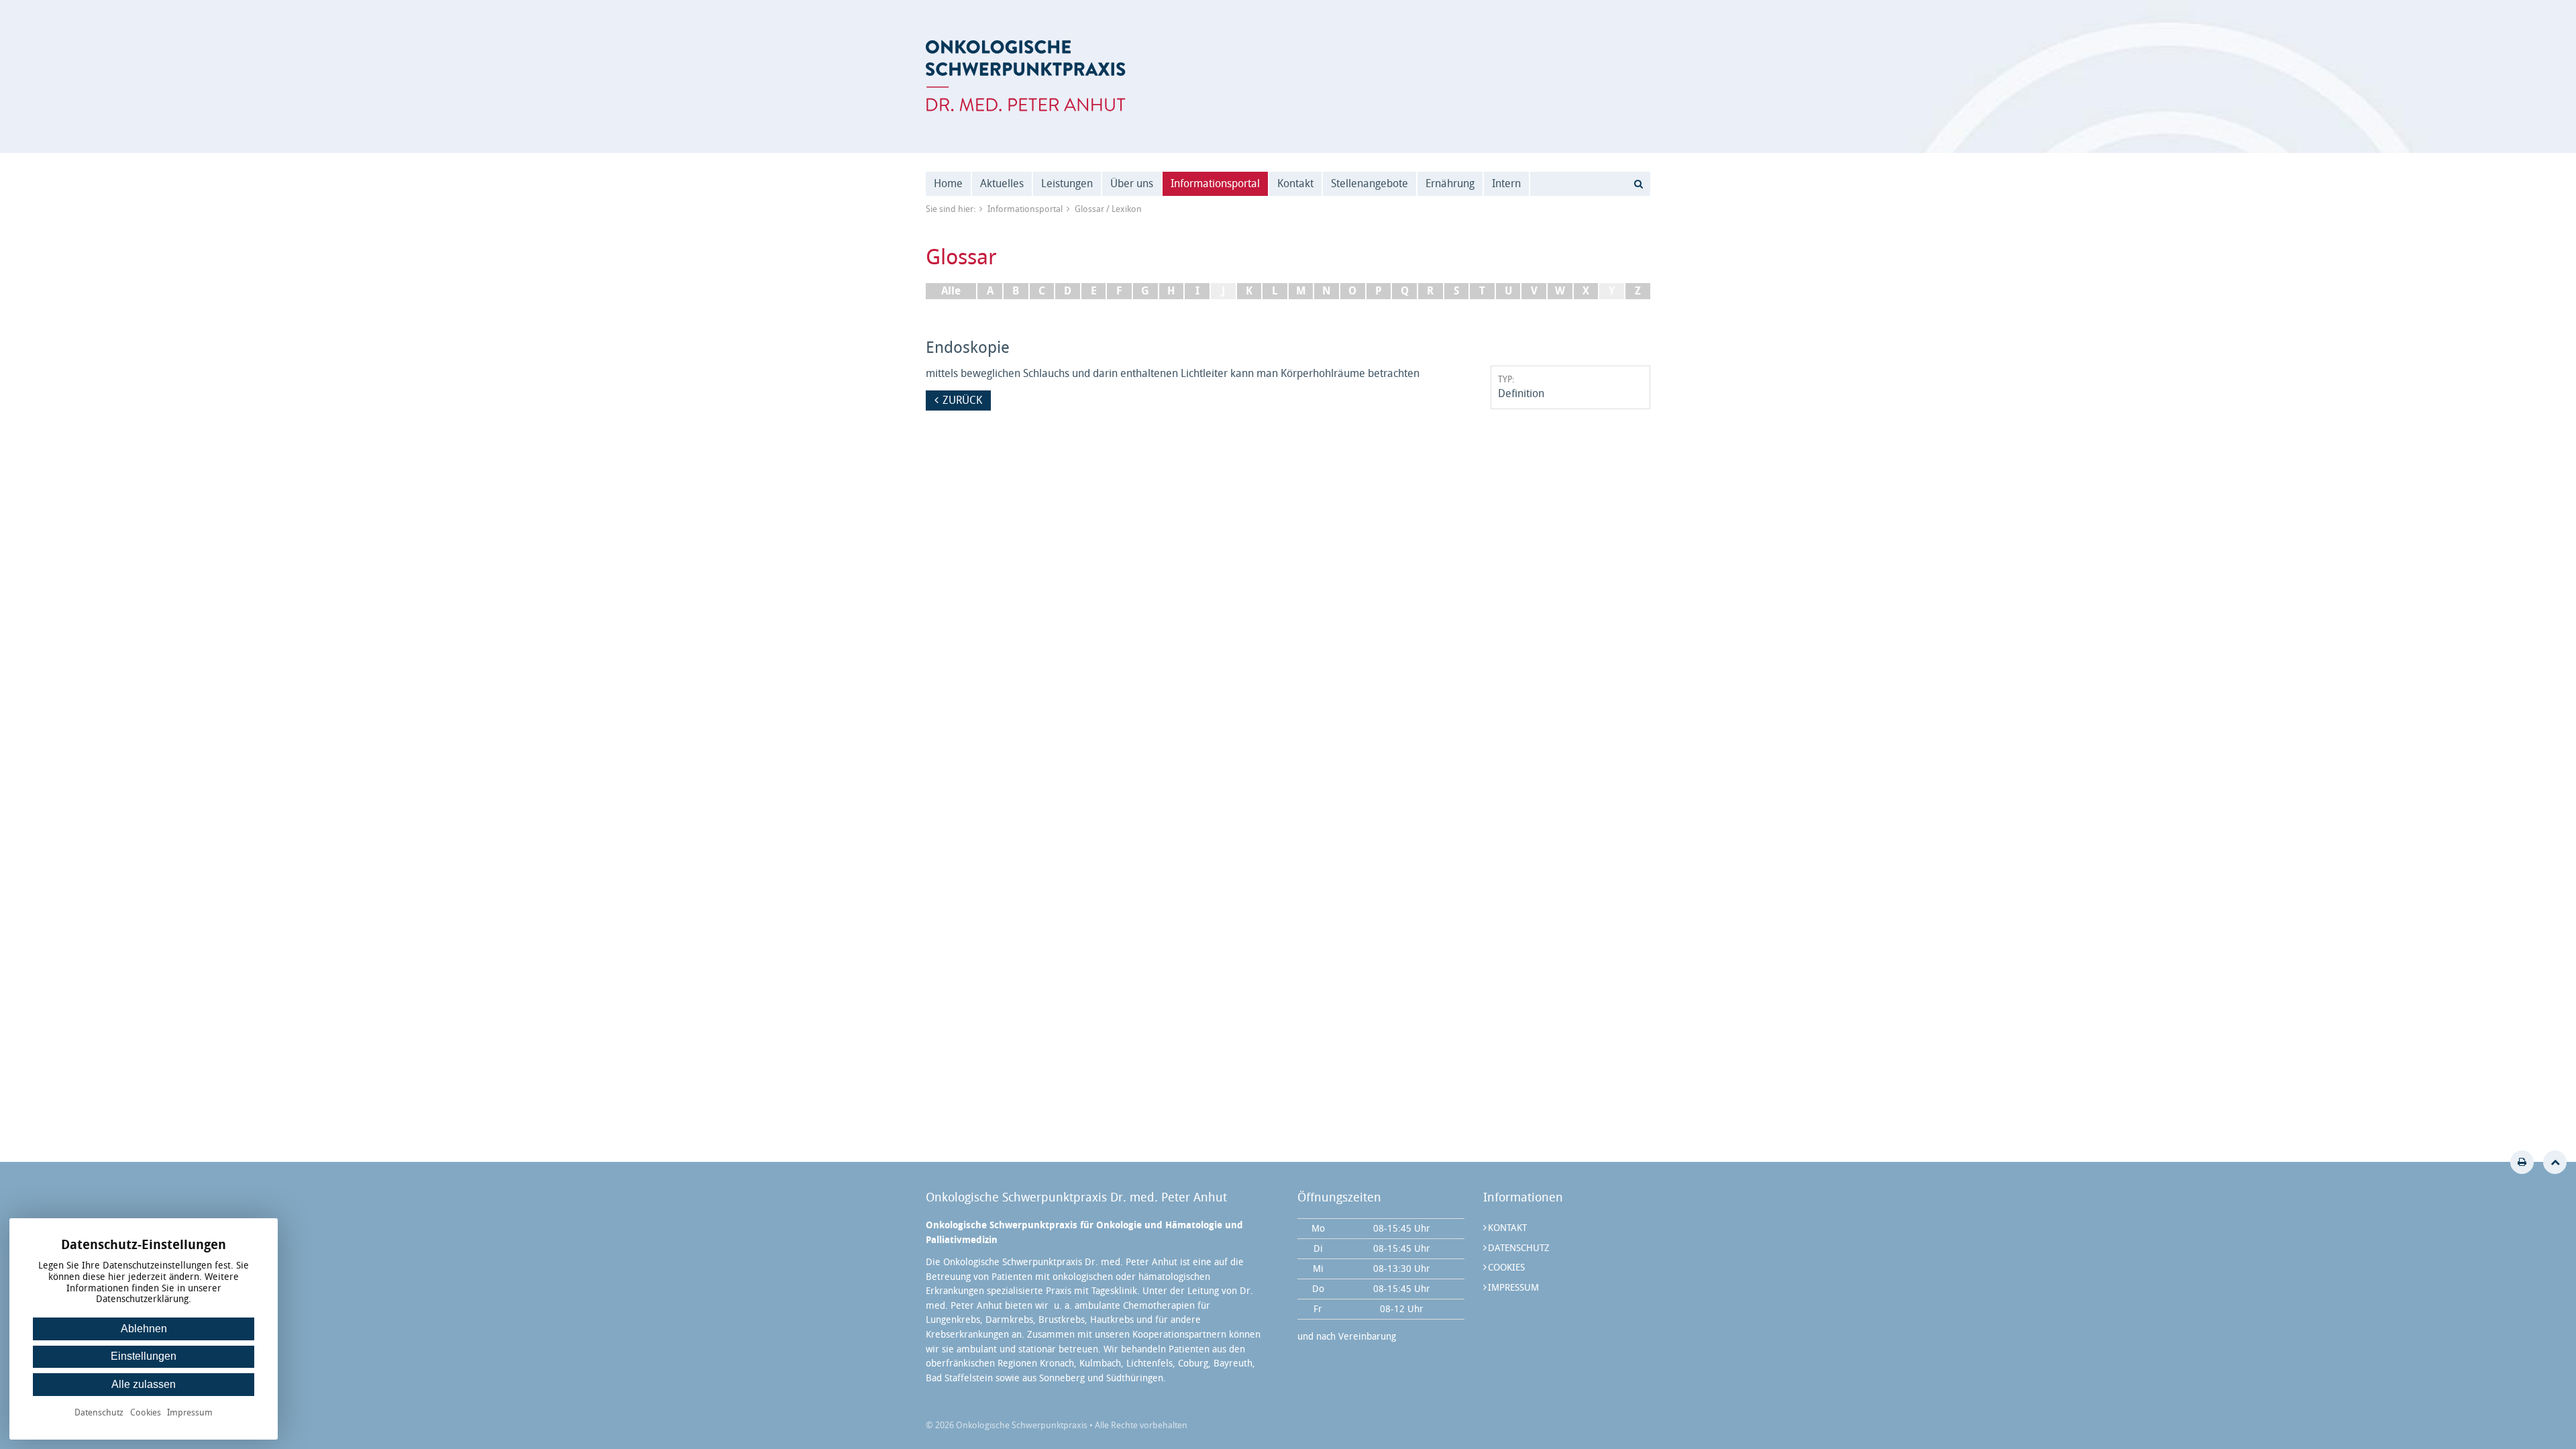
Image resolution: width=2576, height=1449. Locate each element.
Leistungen (1067, 183)
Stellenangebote (1370, 183)
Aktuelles (1002, 183)
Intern (1506, 183)
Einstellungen (144, 1356)
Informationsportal (1215, 183)
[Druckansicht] (2522, 1162)
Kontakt (1295, 183)
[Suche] (1638, 184)
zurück (962, 400)
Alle (951, 291)
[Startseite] (1026, 76)
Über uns (1132, 183)
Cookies (1506, 1268)
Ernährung (1450, 183)
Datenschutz (1519, 1248)
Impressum (1513, 1288)
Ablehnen (144, 1329)
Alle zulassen (144, 1384)
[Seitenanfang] (2555, 1162)
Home (948, 183)
